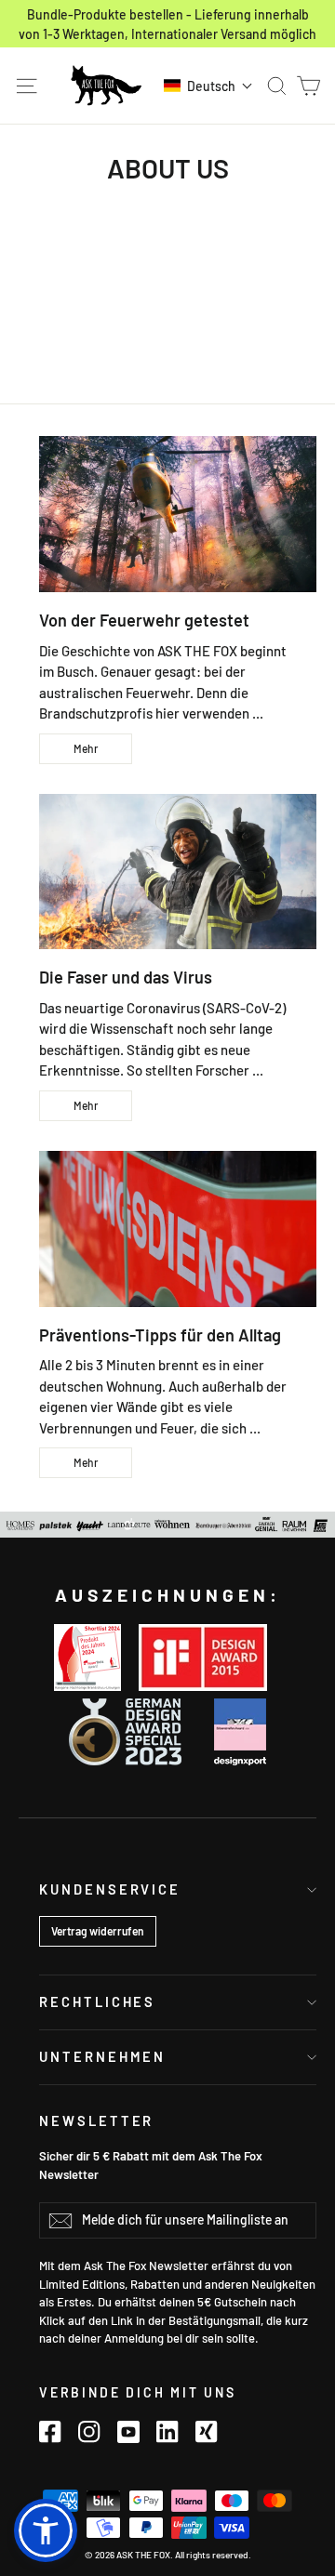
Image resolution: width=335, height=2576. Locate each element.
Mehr (86, 748)
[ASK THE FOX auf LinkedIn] (167, 2431)
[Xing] (207, 2431)
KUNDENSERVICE (110, 1889)
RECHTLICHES (97, 2001)
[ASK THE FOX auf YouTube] (128, 2431)
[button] (208, 86)
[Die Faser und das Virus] (178, 872)
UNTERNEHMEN (102, 2056)
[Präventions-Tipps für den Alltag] (178, 1229)
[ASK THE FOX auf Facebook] (50, 2431)
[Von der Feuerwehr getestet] (178, 514)
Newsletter (96, 2120)
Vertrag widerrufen (98, 1931)
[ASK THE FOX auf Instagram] (89, 2431)
